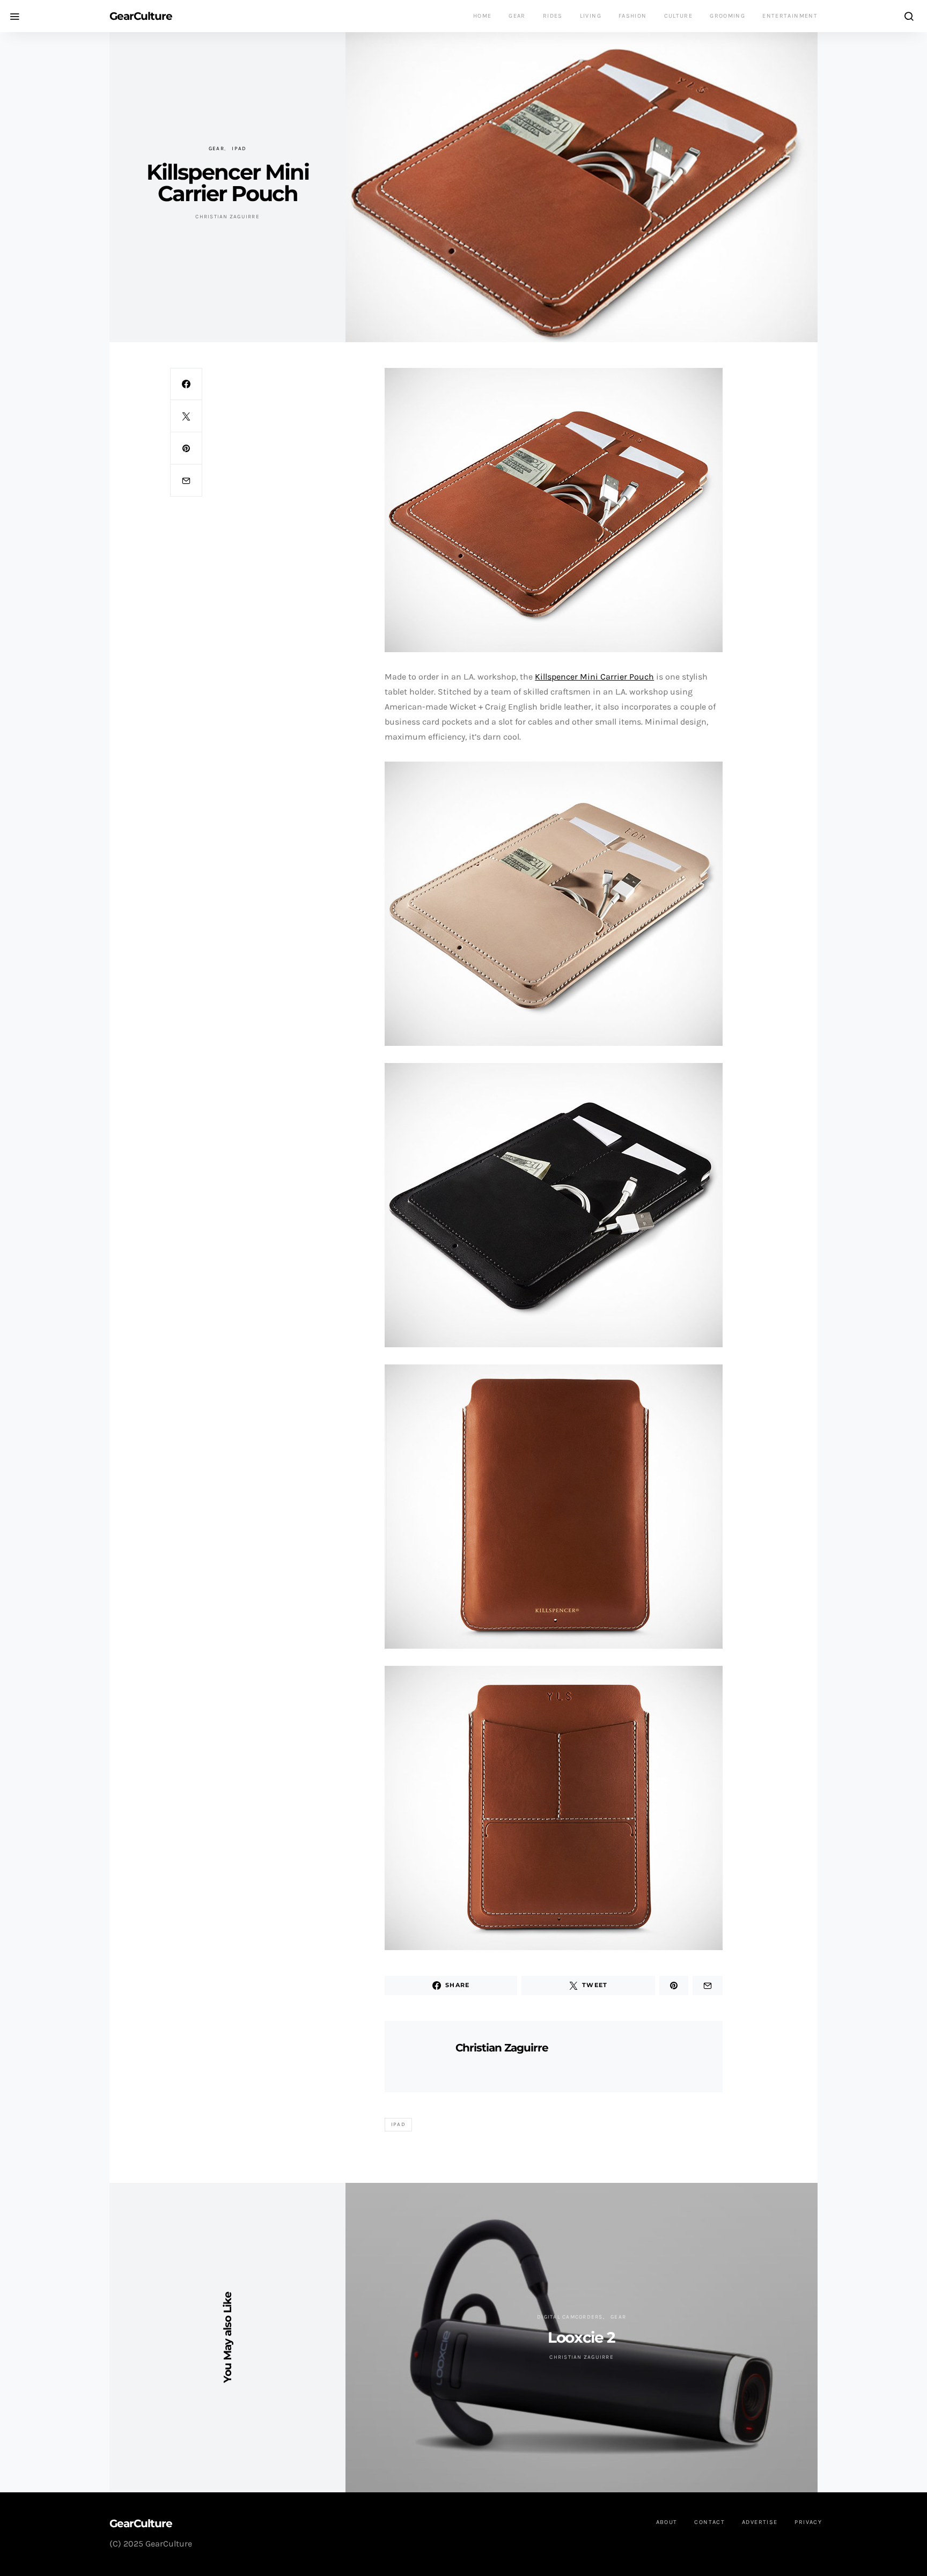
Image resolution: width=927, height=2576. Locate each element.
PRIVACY (808, 2522)
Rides (553, 16)
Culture (679, 16)
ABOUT (667, 2522)
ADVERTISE (760, 2522)
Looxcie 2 (581, 2337)
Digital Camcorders (570, 2317)
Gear (517, 16)
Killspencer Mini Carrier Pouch (594, 677)
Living (591, 16)
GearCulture (141, 16)
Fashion (633, 16)
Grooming (727, 16)
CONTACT (709, 2522)
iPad (239, 149)
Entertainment (790, 16)
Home (483, 16)
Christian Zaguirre (227, 217)
